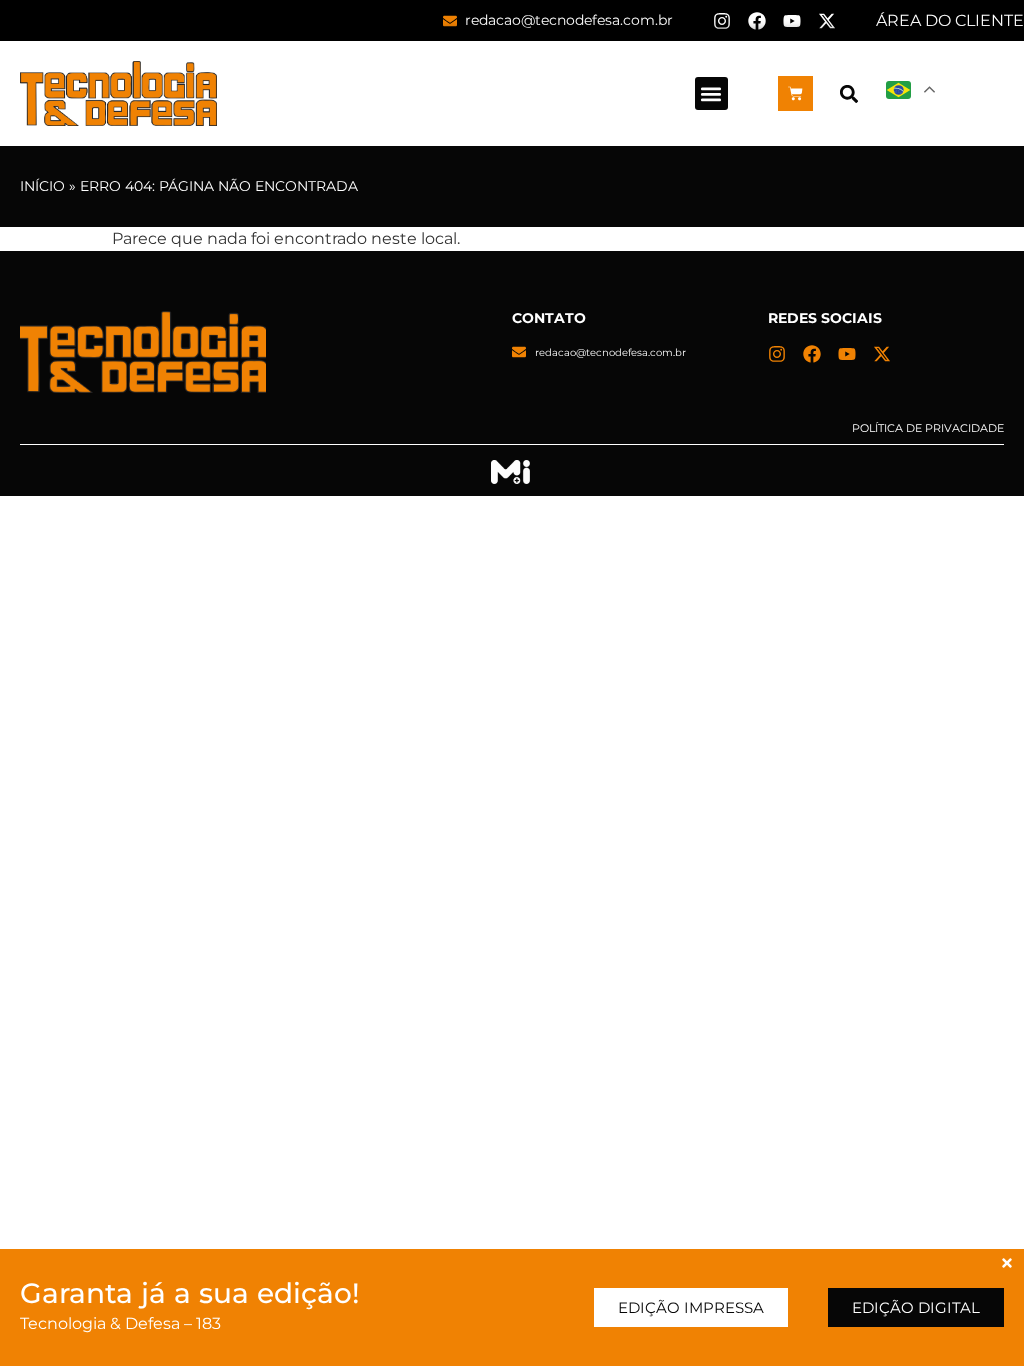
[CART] (795, 93)
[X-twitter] (827, 21)
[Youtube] (792, 21)
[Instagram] (722, 21)
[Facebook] (757, 21)
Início (42, 186)
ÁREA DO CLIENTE (950, 20)
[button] (711, 93)
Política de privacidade (928, 428)
